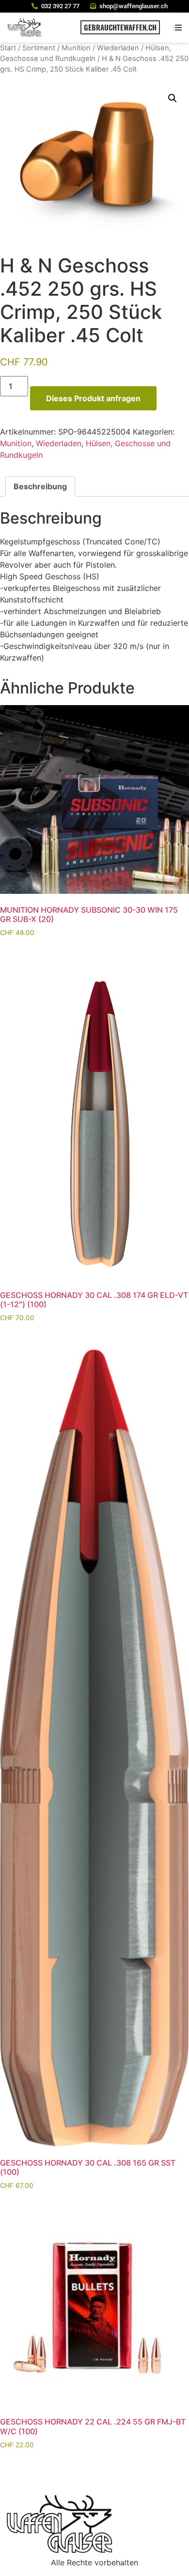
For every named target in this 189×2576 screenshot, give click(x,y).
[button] (178, 27)
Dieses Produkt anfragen (93, 398)
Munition (76, 48)
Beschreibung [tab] (40, 486)
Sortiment (39, 48)
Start (8, 48)
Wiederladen (118, 48)
